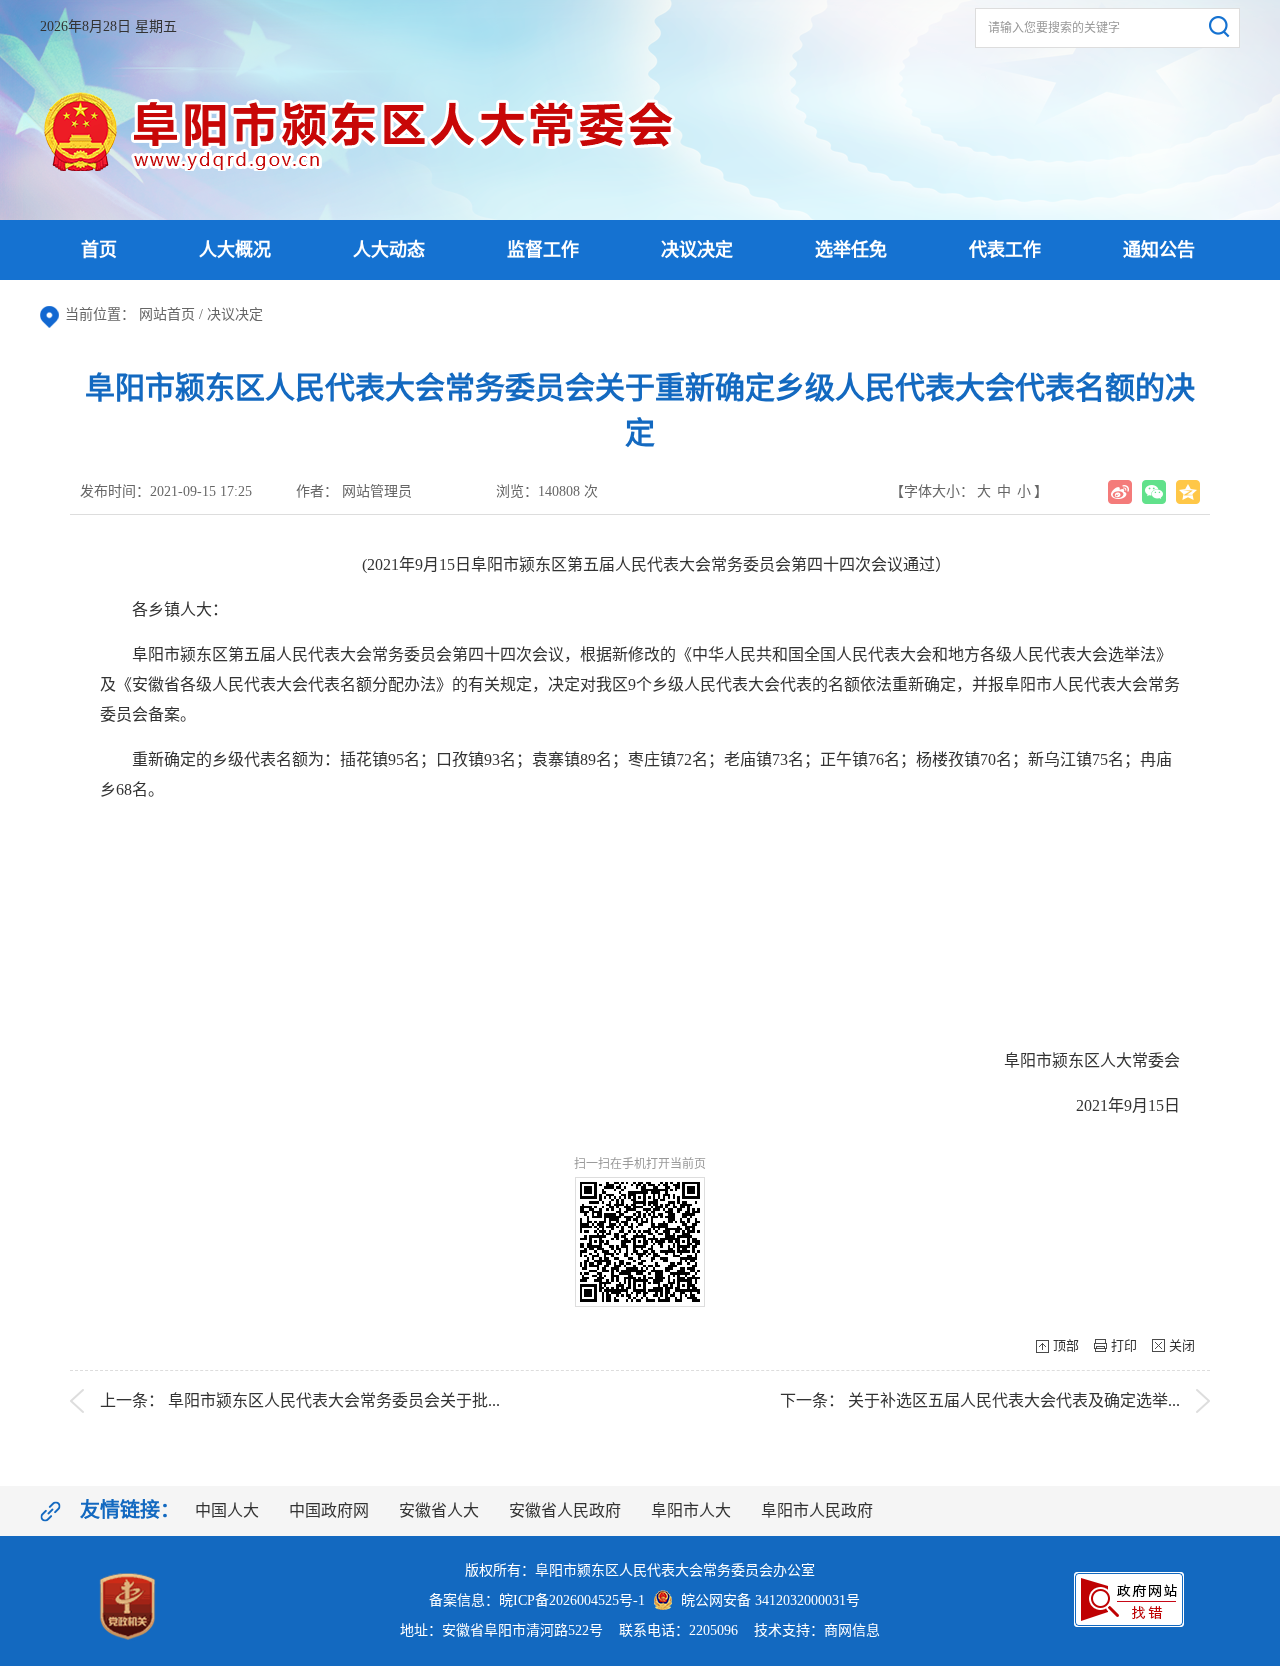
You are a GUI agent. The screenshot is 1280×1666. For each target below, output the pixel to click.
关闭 (1182, 1345)
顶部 (1066, 1345)
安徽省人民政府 (565, 1510)
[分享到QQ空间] (1188, 492)
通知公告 (1159, 250)
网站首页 (167, 314)
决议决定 (697, 250)
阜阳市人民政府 (817, 1510)
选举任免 (851, 250)
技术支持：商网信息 (817, 1630)
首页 (99, 250)
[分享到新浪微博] (1120, 492)
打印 (1124, 1345)
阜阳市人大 (691, 1510)
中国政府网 (329, 1510)
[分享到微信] (1154, 492)
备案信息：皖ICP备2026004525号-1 (537, 1600)
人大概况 (235, 250)
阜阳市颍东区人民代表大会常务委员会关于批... (334, 1400)
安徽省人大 (439, 1510)
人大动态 (389, 250)
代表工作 (1005, 250)
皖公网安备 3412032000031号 (766, 1600)
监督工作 (543, 250)
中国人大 (227, 1510)
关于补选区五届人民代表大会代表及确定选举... (1014, 1400)
